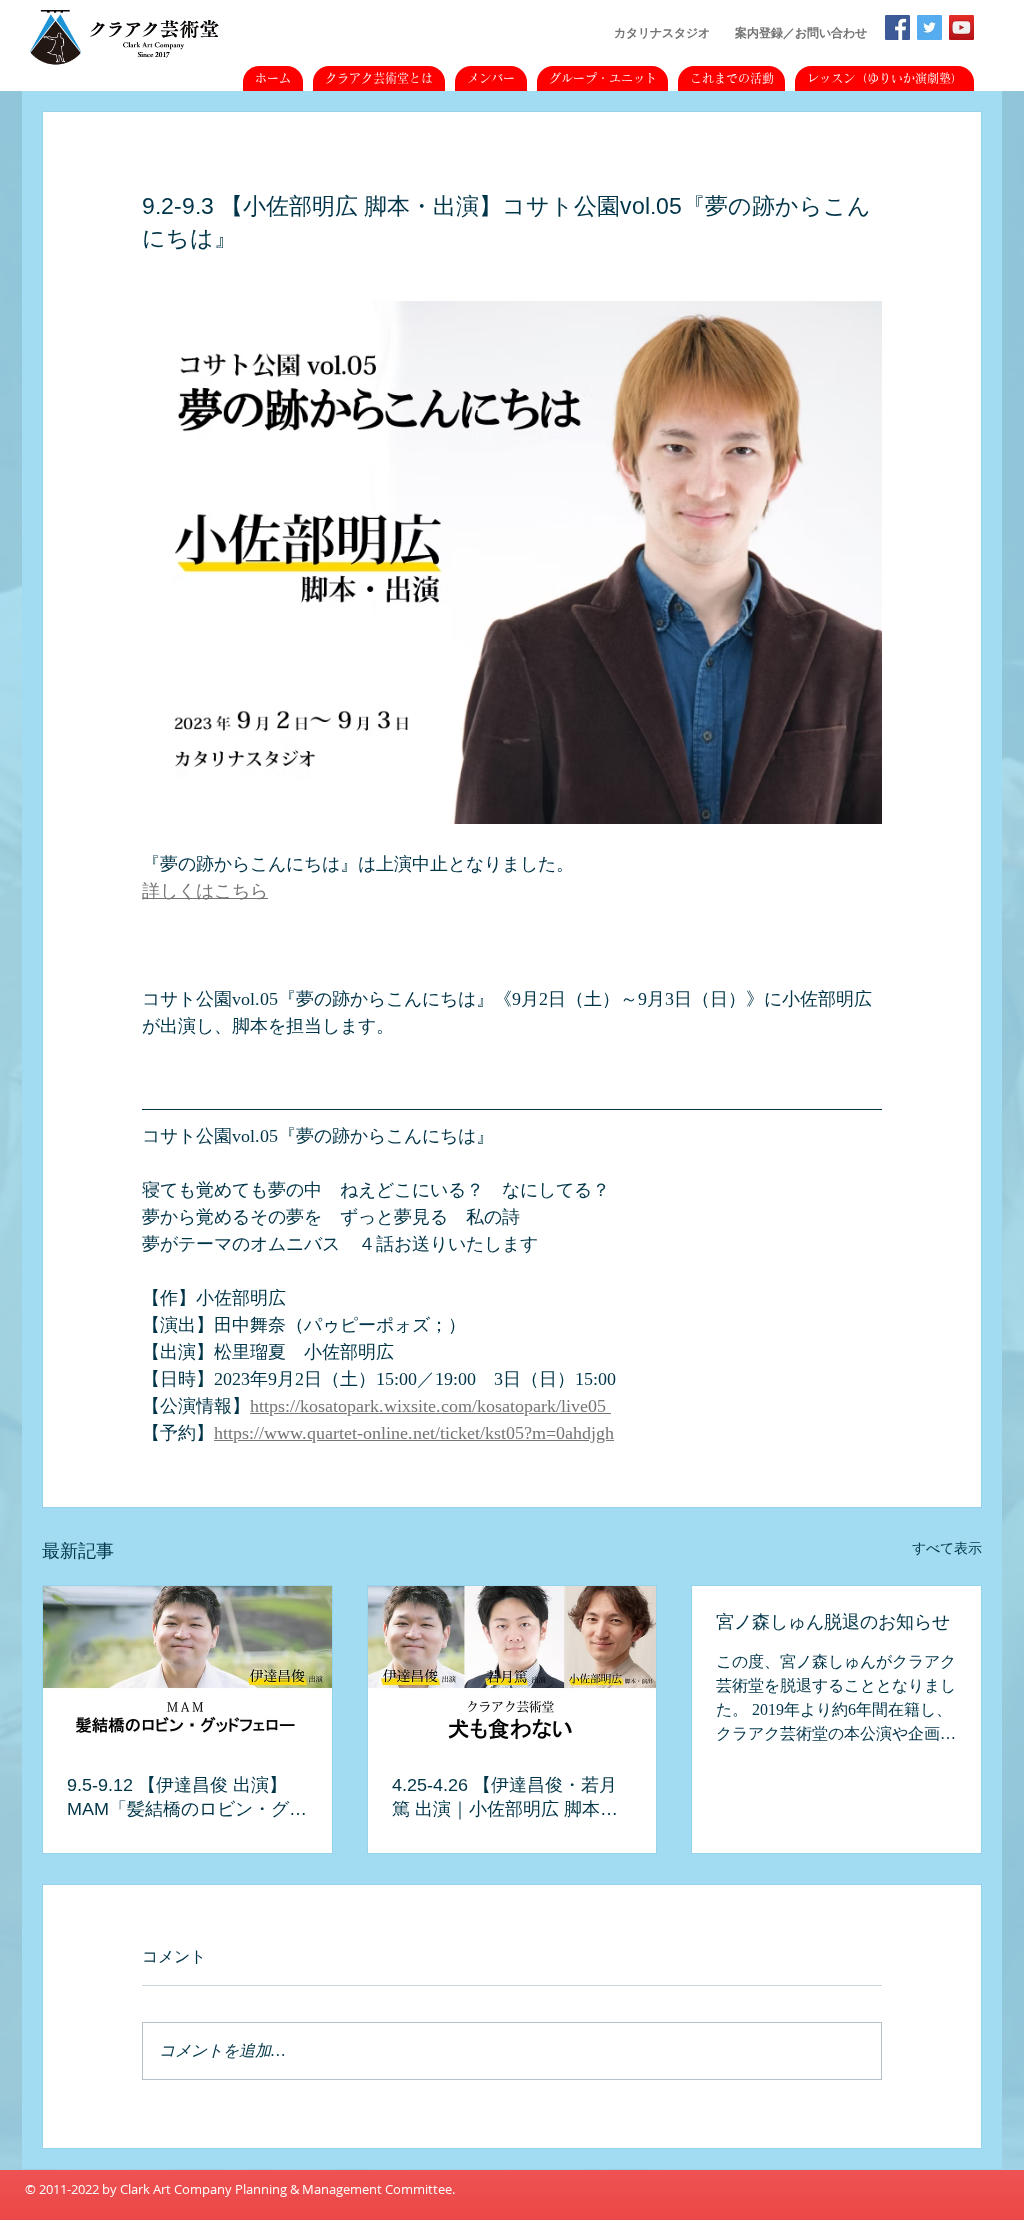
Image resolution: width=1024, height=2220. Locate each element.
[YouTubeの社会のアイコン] (961, 27)
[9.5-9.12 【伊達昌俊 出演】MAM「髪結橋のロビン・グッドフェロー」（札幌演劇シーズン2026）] (187, 1667)
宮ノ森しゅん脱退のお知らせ (833, 1622)
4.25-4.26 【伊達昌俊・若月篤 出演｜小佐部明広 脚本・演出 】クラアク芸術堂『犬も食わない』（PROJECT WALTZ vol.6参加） (511, 1798)
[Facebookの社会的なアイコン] (897, 27)
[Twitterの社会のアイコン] (929, 27)
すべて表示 (947, 1548)
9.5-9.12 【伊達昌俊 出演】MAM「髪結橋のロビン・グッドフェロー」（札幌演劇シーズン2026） (187, 1798)
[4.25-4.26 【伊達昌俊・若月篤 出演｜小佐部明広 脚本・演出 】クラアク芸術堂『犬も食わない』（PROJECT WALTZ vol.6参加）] (512, 1667)
